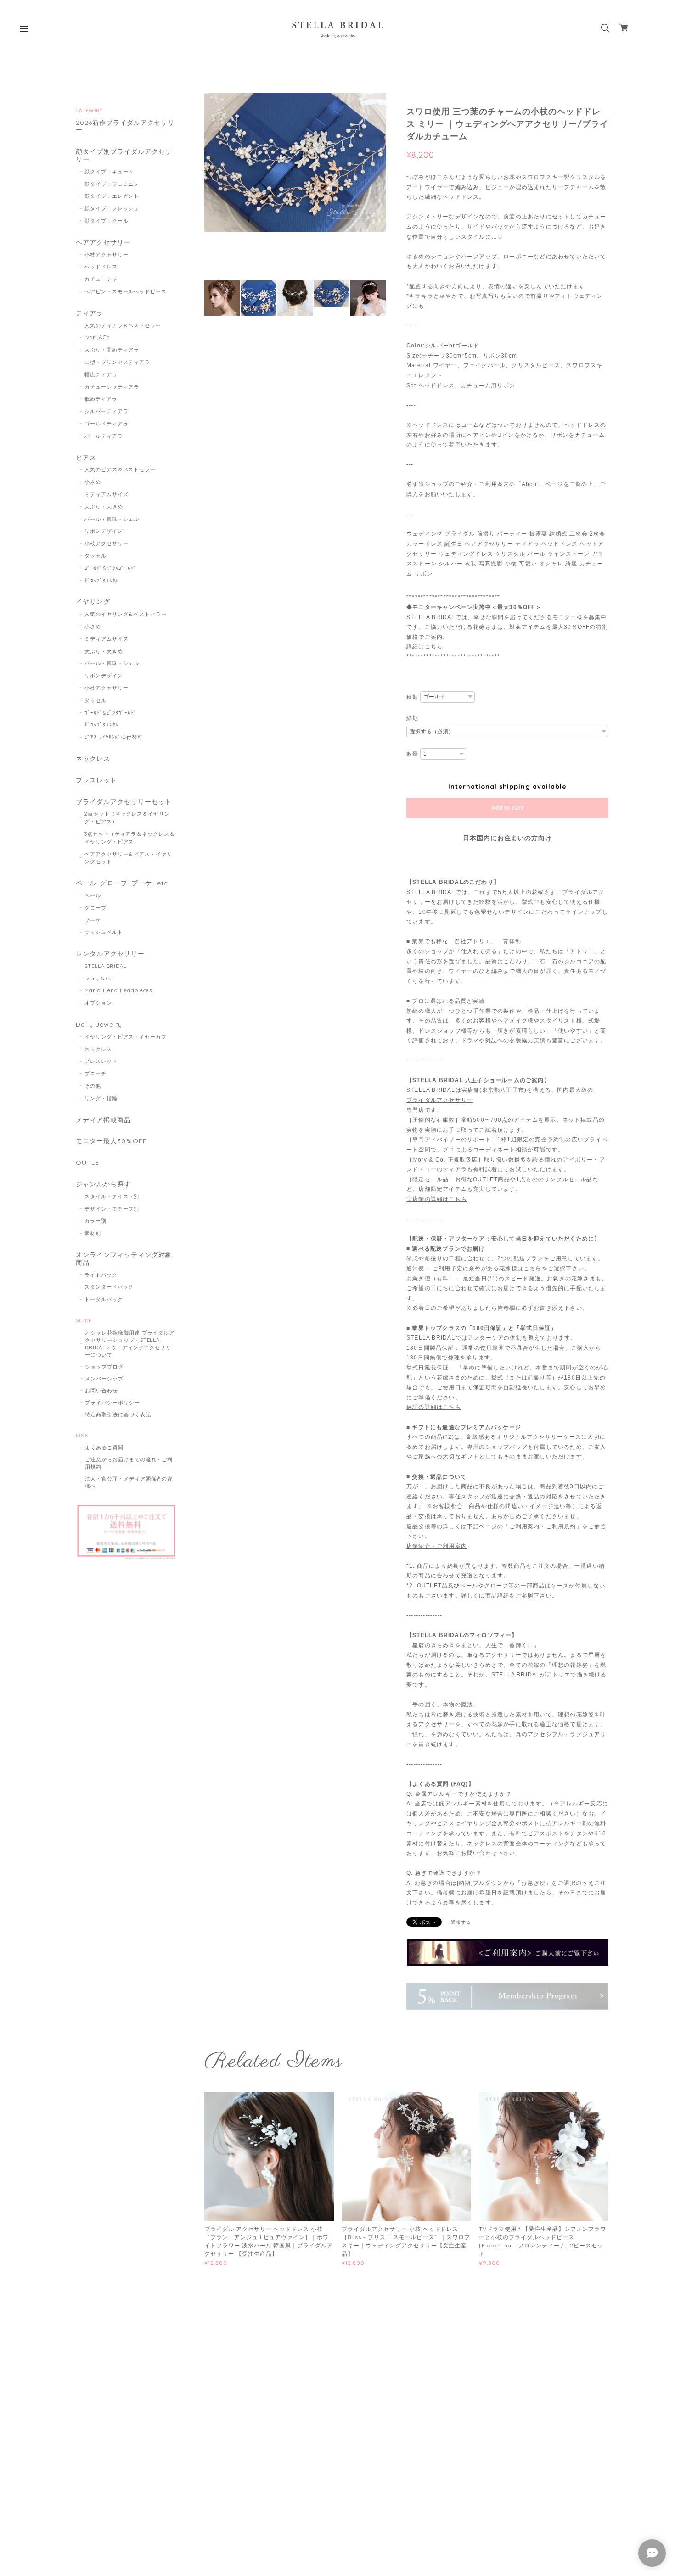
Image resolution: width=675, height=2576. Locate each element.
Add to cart (508, 808)
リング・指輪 (101, 1098)
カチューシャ (101, 279)
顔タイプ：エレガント (112, 196)
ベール (93, 895)
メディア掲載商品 (103, 1120)
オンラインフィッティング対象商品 (124, 1259)
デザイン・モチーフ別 (112, 1209)
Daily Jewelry (99, 1025)
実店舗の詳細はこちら (437, 1199)
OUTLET (90, 1163)
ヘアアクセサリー (103, 243)
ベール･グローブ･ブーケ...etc (122, 883)
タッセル (96, 556)
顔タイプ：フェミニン (112, 184)
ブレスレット (96, 780)
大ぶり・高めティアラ (112, 350)
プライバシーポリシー (112, 1403)
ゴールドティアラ (107, 424)
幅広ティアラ (101, 374)
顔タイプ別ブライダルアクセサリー (124, 156)
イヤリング (93, 602)
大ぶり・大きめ (104, 507)
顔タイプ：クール (107, 221)
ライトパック (101, 1275)
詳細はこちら (425, 647)
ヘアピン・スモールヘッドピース (126, 291)
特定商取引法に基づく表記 (118, 1414)
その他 (93, 1086)
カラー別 (96, 1221)
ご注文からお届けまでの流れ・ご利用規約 (129, 1463)
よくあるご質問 (104, 1447)
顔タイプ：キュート (109, 172)
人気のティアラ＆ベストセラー (123, 325)
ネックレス (93, 759)
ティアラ (90, 313)
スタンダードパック (109, 1287)
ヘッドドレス (101, 267)
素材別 (93, 1233)
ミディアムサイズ (107, 494)
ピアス (86, 458)
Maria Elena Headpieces (118, 990)
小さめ (93, 482)
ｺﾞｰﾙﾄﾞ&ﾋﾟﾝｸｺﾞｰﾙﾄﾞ (111, 568)
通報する (461, 1922)
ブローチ (96, 1073)
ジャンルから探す (103, 1184)
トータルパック (104, 1299)
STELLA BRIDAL (106, 966)
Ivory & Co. (100, 978)
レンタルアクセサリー (110, 954)
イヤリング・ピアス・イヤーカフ (126, 1037)
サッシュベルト (104, 932)
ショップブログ (104, 1367)
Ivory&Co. (98, 337)
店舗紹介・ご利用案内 (437, 1546)
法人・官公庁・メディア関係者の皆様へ (129, 1482)
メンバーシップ (104, 1379)
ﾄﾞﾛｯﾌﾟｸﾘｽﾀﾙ (102, 581)
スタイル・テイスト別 (112, 1196)
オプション (98, 1003)
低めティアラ (101, 399)
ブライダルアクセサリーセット (124, 802)
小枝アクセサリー (107, 255)
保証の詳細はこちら (434, 1407)
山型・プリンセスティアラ (118, 362)
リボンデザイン (104, 531)
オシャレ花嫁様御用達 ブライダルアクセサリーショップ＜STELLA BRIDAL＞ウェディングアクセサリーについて (130, 1344)
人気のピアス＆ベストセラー (120, 469)
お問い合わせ (101, 1391)
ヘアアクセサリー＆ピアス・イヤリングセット (128, 858)
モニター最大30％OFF (111, 1141)
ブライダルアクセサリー (440, 1100)
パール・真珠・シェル (112, 519)
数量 (412, 754)
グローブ (96, 908)
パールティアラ (104, 436)
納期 (412, 718)
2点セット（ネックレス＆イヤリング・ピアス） (127, 818)
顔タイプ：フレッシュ (112, 208)
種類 (412, 697)
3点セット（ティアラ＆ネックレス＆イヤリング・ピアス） (130, 838)
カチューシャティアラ (112, 387)
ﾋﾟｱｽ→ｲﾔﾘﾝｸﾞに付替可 (114, 737)
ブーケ (93, 920)
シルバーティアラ (107, 411)
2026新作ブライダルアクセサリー (125, 127)
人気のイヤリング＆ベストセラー (126, 614)
